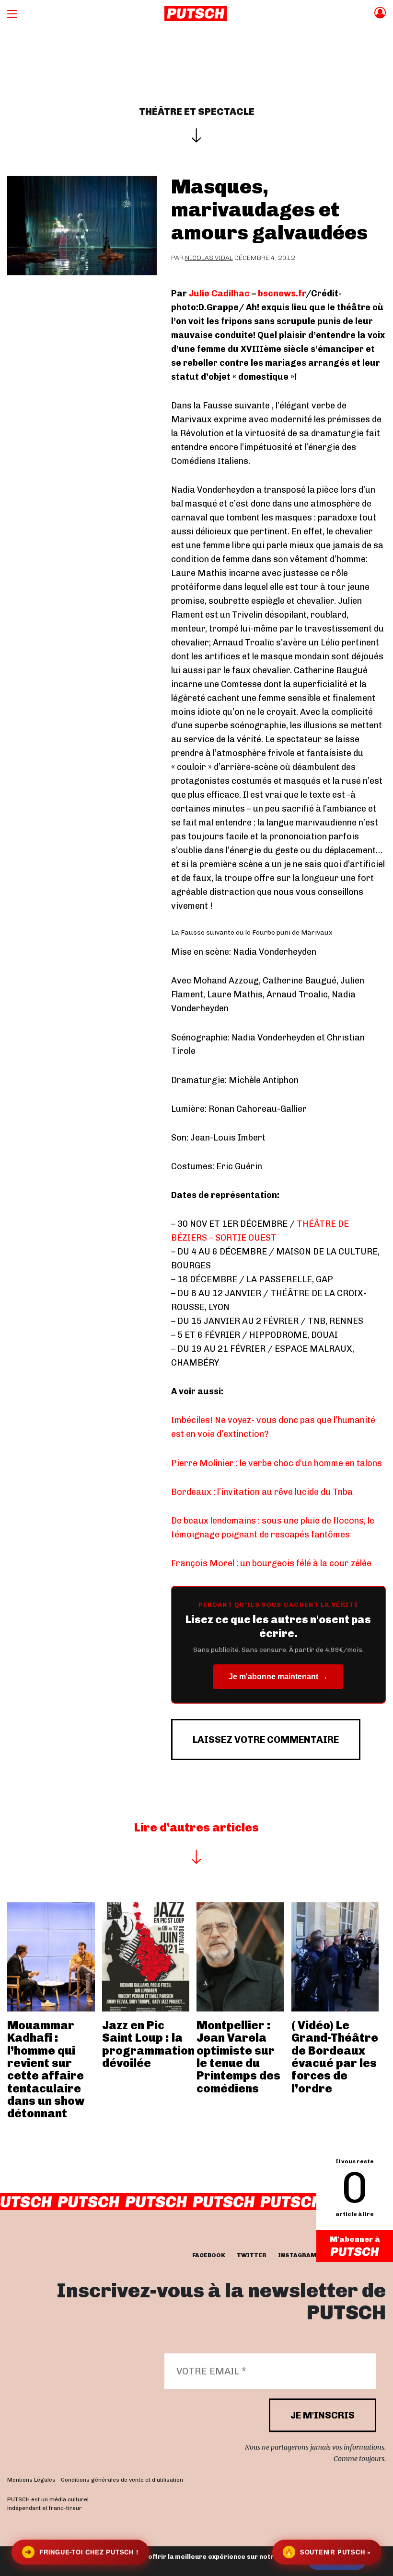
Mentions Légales (31, 2480)
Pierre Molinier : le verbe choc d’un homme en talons (277, 1463)
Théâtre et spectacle (197, 112)
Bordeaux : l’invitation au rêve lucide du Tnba (262, 1492)
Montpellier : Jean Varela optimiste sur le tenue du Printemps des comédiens (238, 2057)
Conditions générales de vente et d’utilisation (122, 2480)
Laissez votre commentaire (266, 1740)
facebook (209, 2255)
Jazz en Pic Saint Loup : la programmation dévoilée (148, 2044)
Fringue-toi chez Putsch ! (81, 2552)
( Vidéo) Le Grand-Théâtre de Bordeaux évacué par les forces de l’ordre (335, 2057)
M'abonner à (355, 2239)
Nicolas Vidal (209, 258)
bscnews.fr (282, 294)
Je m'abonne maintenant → (278, 1677)
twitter (252, 2255)
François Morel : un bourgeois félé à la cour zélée (271, 1563)
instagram (297, 2255)
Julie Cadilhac (219, 294)
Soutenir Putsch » (328, 2552)
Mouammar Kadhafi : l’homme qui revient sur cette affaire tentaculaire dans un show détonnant (46, 2069)
